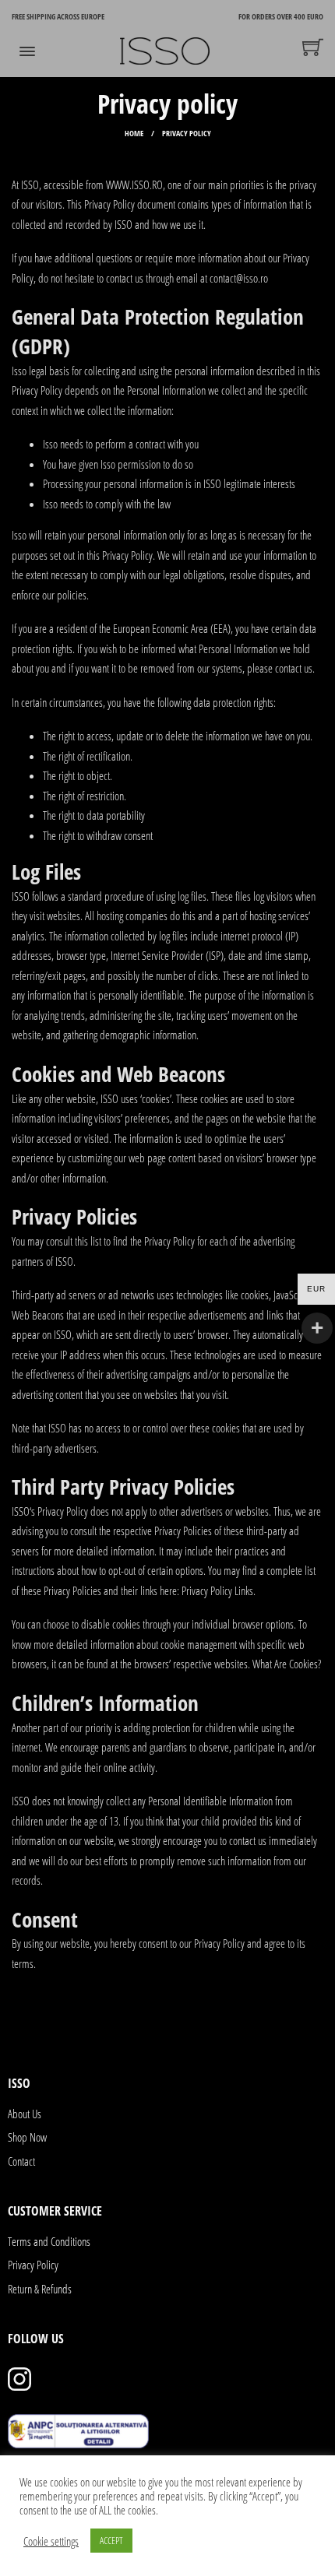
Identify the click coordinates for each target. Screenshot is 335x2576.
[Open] (27, 51)
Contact (21, 2161)
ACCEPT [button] (111, 2540)
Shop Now (27, 2137)
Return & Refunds (40, 2289)
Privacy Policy (33, 2265)
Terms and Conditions (49, 2241)
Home (134, 133)
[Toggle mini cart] (313, 47)
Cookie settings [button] (51, 2541)
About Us (25, 2114)
